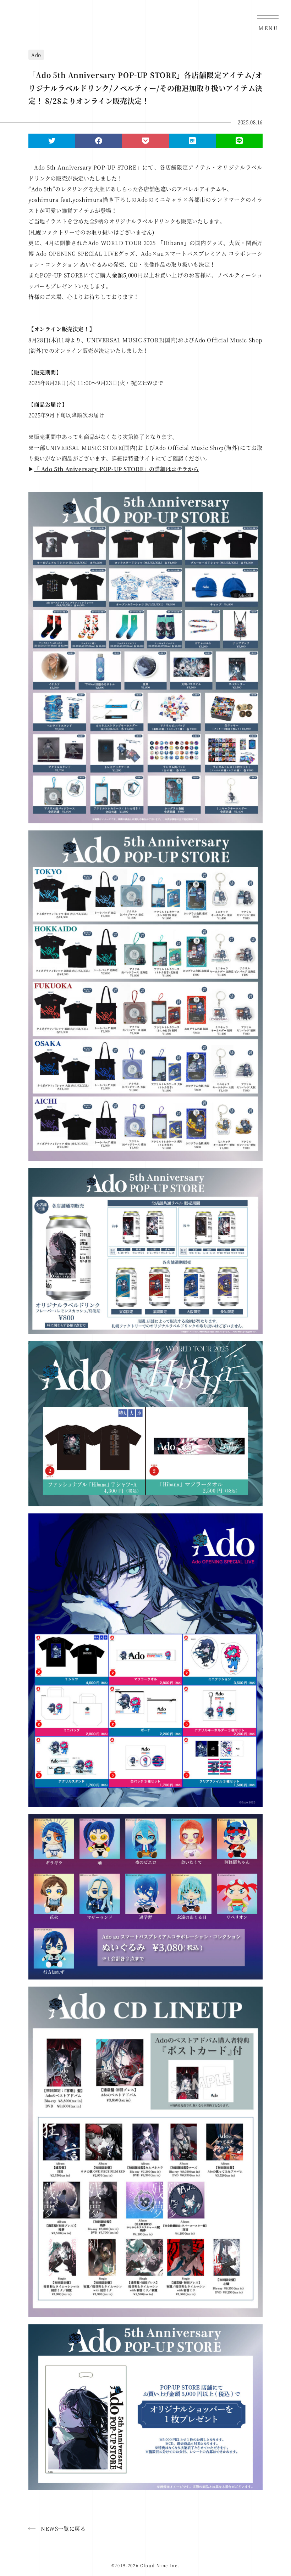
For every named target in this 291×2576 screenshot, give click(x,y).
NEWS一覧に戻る (63, 2528)
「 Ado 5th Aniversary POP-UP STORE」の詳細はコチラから (117, 469)
